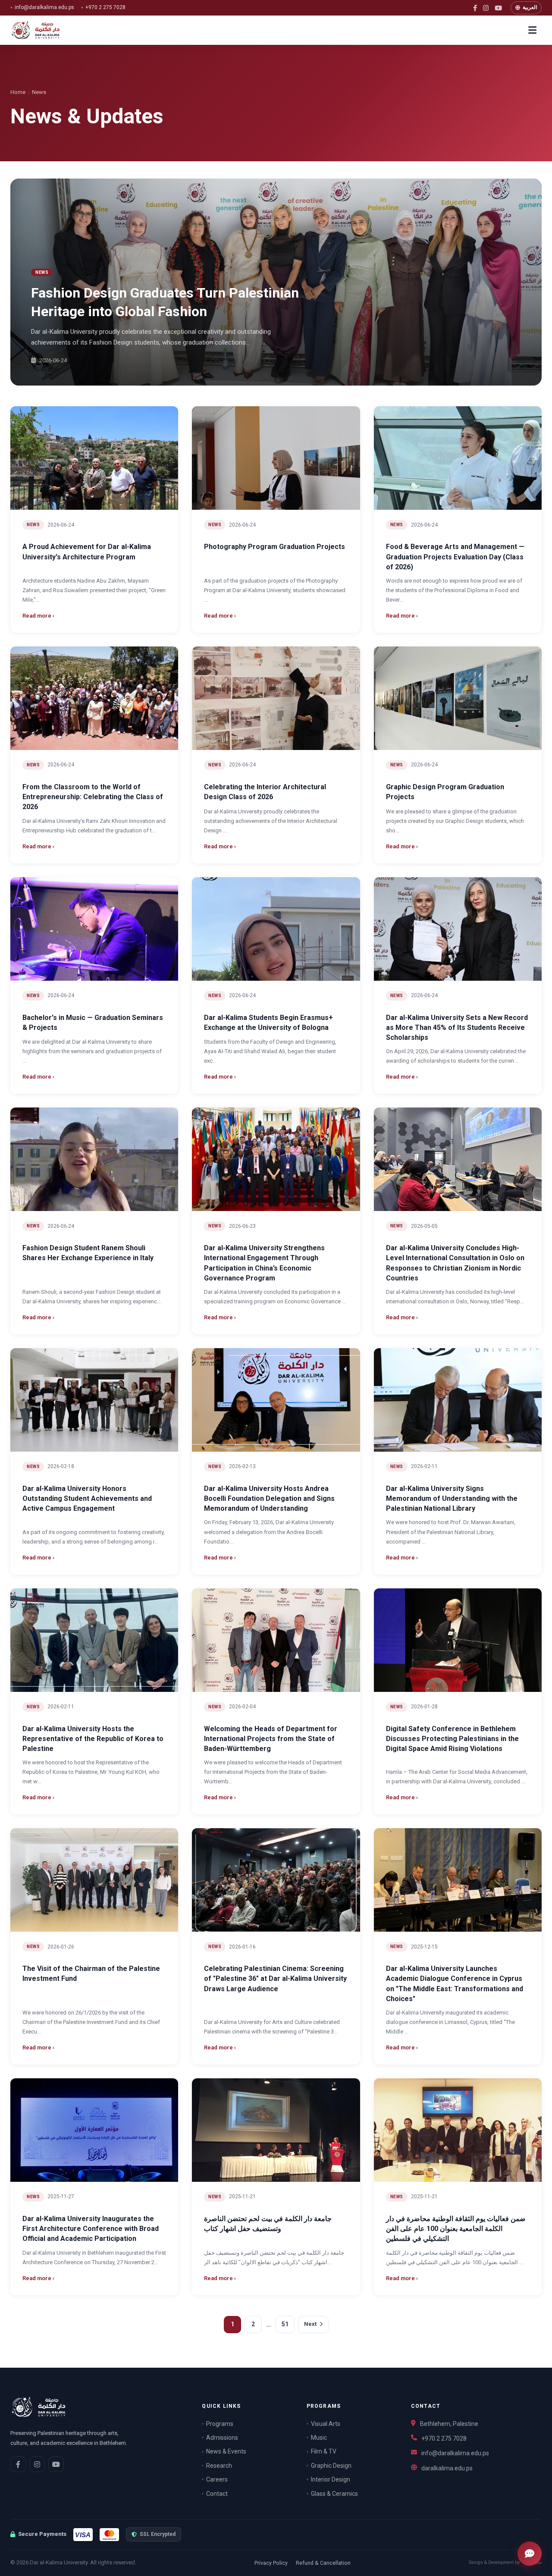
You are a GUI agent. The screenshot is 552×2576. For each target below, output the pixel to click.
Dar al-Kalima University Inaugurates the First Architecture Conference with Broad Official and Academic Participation (91, 2229)
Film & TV (324, 2451)
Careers (217, 2479)
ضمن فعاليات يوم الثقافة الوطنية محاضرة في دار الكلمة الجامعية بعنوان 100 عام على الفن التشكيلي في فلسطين (456, 2229)
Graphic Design (331, 2466)
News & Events (226, 2451)
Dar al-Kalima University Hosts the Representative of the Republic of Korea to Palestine (93, 1739)
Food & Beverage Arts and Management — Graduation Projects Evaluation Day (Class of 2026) (455, 557)
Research (219, 2466)
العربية (530, 7)
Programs (220, 2424)
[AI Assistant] (530, 2554)
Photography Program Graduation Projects (274, 547)
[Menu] (532, 30)
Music (319, 2438)
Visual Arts (326, 2424)
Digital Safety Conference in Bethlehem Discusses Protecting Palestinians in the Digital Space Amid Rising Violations (452, 1739)
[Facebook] (475, 8)
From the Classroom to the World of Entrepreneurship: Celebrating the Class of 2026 (93, 797)
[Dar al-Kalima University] (43, 30)
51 (285, 2324)
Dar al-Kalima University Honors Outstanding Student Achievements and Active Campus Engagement (87, 1498)
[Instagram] (486, 8)
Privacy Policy (271, 2563)
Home (18, 92)
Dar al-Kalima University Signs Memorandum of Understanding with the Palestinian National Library (452, 1498)
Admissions (222, 2438)
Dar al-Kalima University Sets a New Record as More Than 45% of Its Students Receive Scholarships (457, 1028)
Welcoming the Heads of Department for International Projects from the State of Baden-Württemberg (271, 1739)
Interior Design (331, 2479)
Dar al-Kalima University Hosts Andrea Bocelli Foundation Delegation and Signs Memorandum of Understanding (269, 1498)
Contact (217, 2494)
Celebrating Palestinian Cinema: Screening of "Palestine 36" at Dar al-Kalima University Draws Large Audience (275, 1978)
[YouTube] (498, 8)
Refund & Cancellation (323, 2563)
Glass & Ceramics (334, 2494)
